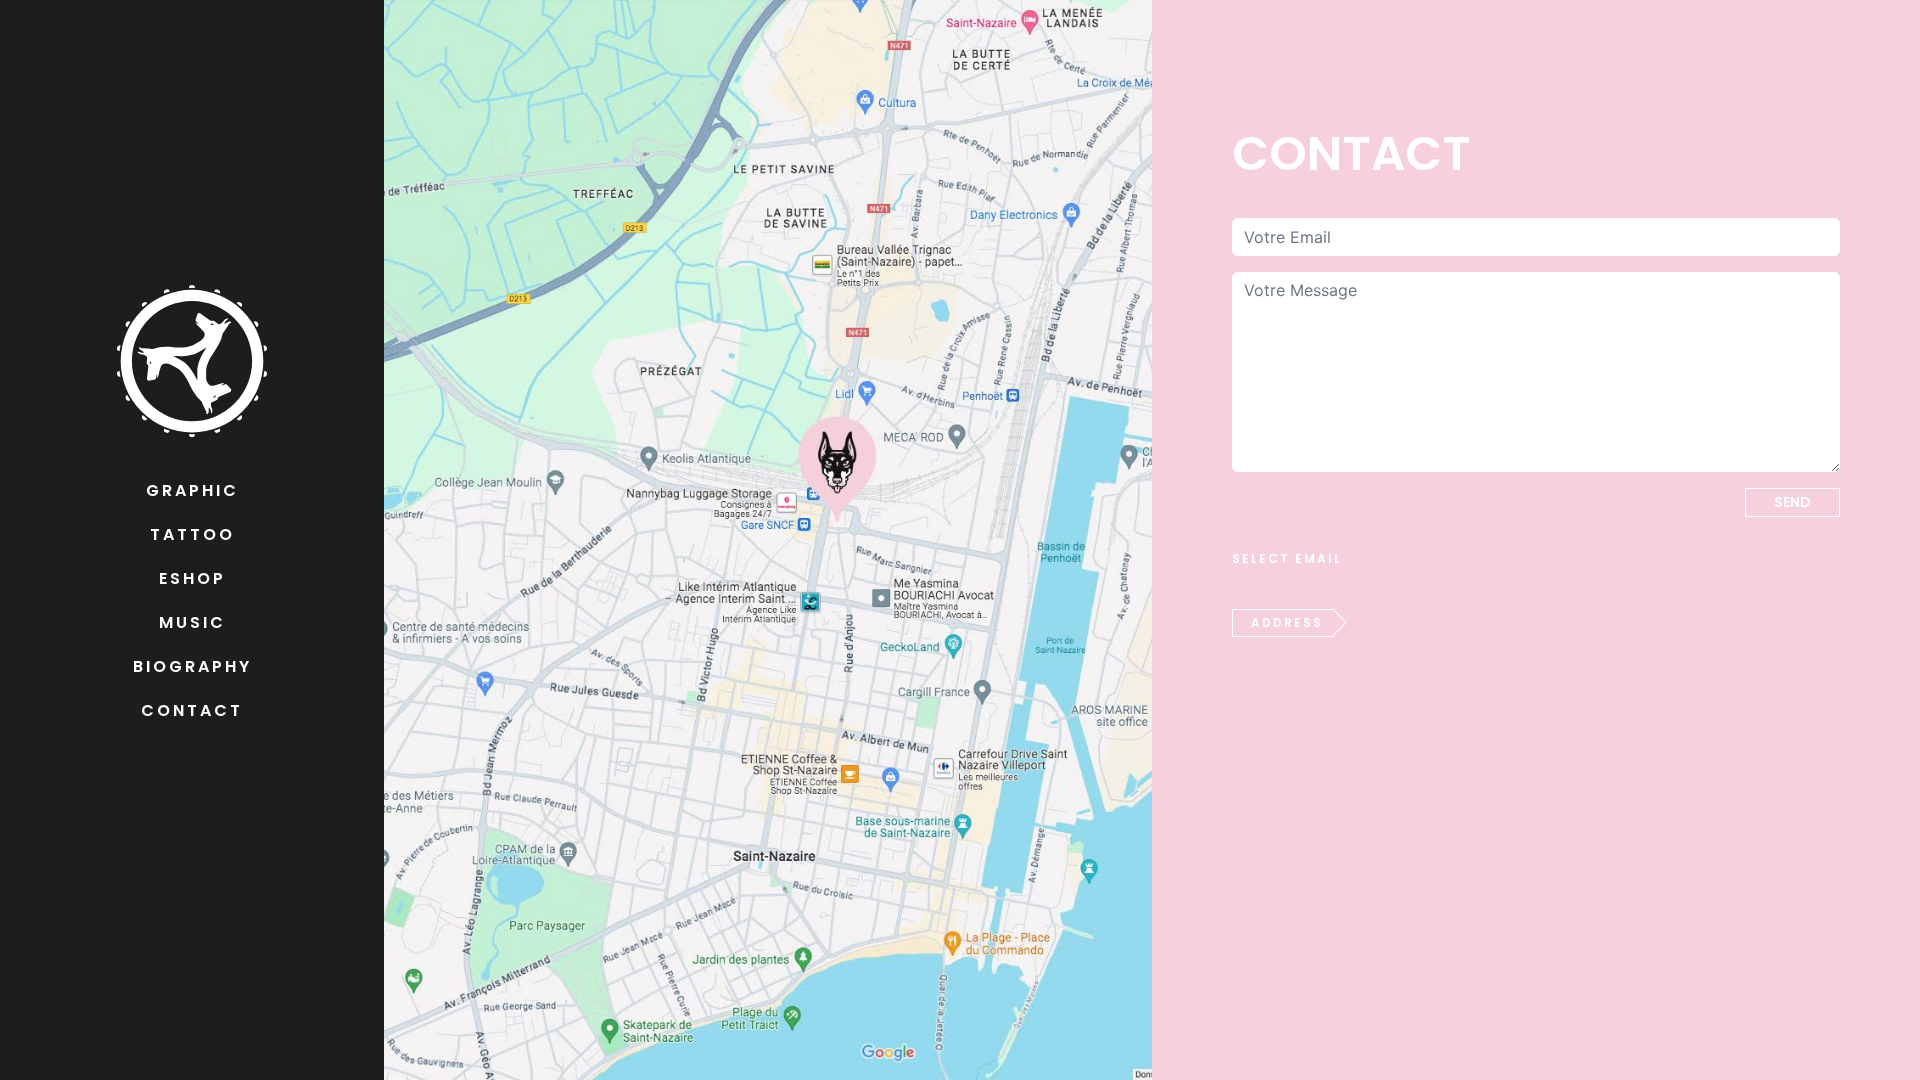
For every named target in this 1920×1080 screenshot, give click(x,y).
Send (1792, 502)
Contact (192, 710)
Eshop (192, 578)
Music (192, 622)
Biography (192, 666)
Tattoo (192, 534)
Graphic (192, 490)
